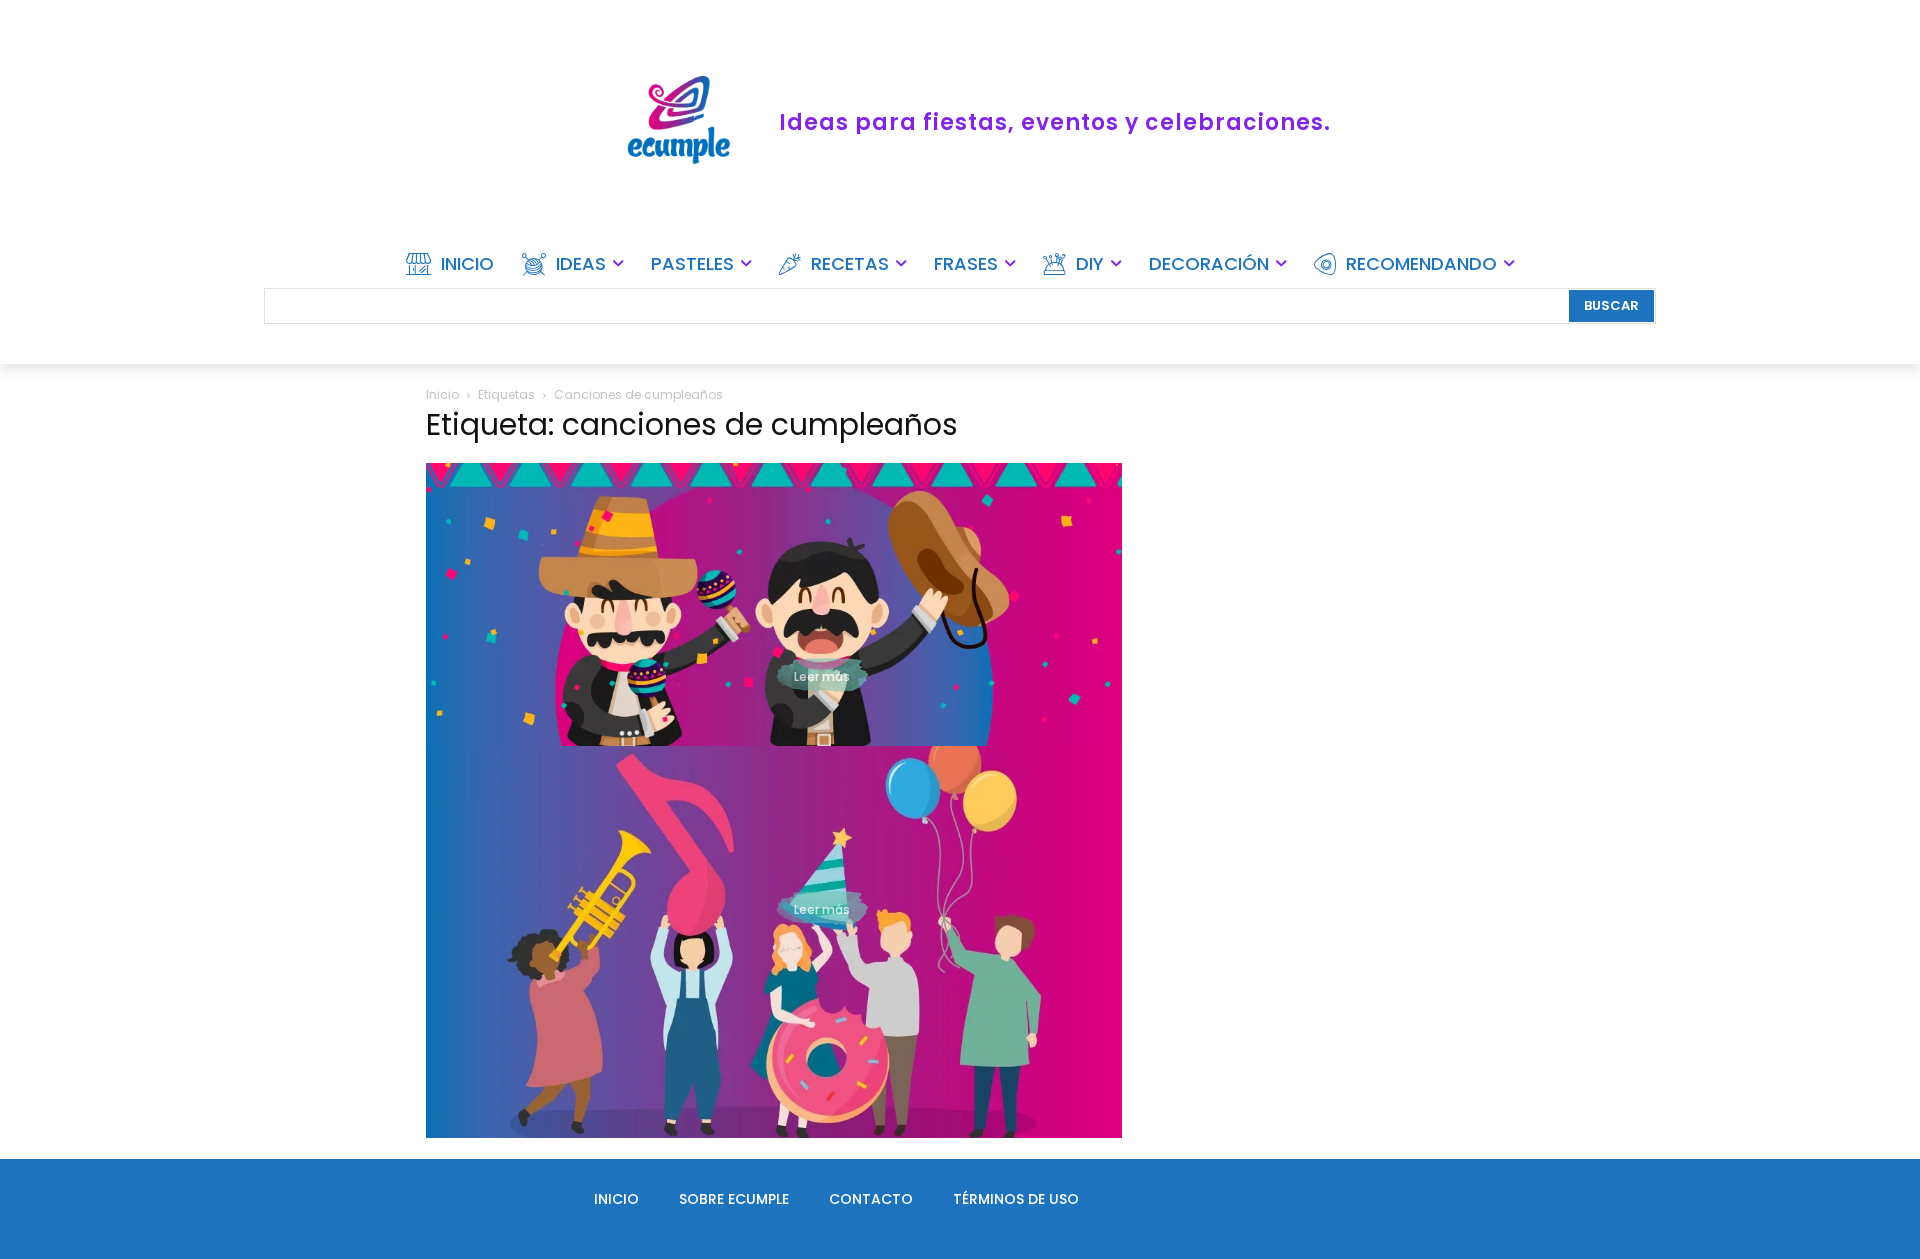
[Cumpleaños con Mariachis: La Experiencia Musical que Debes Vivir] (774, 659)
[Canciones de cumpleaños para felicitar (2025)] (774, 942)
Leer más (822, 676)
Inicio (442, 394)
